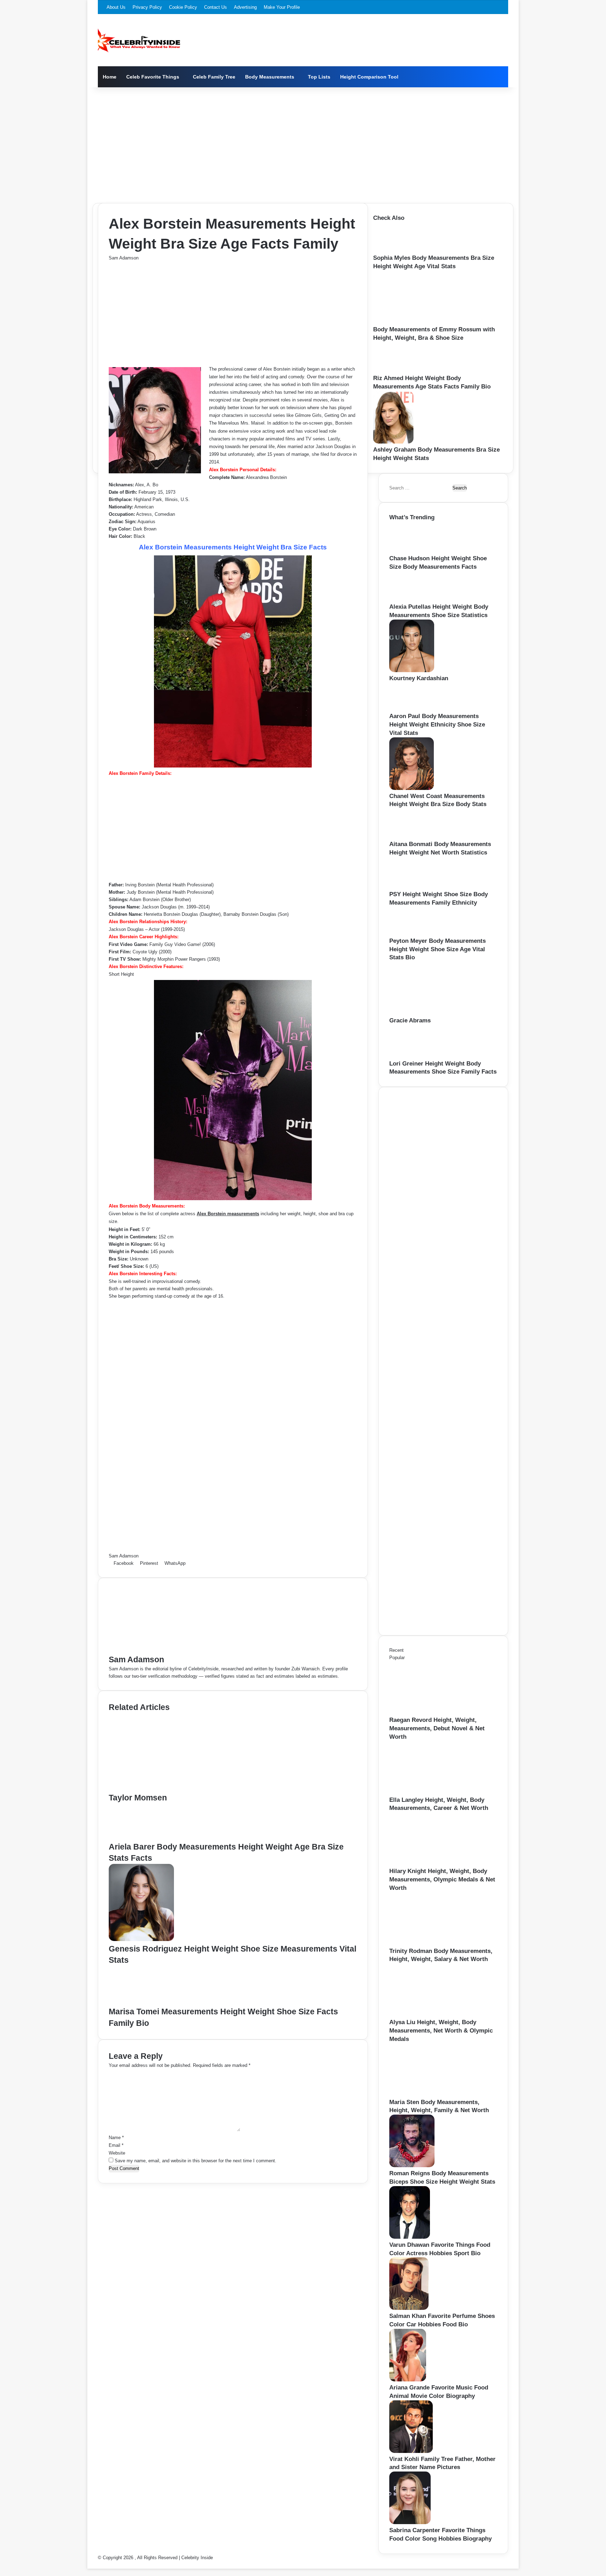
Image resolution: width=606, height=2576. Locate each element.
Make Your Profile (282, 7)
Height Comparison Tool (369, 77)
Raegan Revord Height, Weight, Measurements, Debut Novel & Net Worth (437, 1728)
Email (116, 2145)
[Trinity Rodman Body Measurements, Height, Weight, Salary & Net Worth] (428, 1943)
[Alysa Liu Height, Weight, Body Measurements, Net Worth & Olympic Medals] (428, 2014)
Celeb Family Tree (214, 77)
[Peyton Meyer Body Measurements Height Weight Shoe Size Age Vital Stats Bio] (410, 933)
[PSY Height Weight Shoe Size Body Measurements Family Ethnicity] (412, 887)
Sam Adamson (124, 258)
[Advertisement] (303, 143)
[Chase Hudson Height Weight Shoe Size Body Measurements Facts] (412, 551)
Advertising (245, 7)
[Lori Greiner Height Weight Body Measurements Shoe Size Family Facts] (413, 1056)
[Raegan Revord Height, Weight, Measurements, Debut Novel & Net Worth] (428, 1712)
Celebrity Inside (197, 2558)
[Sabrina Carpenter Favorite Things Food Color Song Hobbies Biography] (410, 2523)
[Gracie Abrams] (428, 1013)
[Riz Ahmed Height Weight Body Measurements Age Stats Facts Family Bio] (395, 370)
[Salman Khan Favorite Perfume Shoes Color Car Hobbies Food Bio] (409, 2308)
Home (110, 77)
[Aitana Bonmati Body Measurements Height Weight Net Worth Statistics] (411, 836)
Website (117, 2153)
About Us (116, 7)
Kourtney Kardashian (419, 678)
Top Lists (319, 77)
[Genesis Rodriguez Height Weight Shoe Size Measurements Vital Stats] (141, 1939)
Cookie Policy (183, 7)
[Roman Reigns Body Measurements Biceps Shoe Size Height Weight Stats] (412, 2166)
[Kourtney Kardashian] (412, 671)
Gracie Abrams (410, 1020)
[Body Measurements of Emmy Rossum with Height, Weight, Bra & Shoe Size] (412, 322)
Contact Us (216, 7)
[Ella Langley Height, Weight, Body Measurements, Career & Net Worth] (428, 1792)
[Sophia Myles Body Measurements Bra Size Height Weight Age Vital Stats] (395, 250)
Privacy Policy (147, 7)
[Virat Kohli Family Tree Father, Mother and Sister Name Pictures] (411, 2451)
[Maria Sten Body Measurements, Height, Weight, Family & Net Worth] (428, 2094)
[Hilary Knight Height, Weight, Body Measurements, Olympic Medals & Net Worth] (428, 1863)
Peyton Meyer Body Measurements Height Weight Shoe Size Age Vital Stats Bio (437, 949)
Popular (397, 1658)
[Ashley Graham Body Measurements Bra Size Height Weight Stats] (393, 442)
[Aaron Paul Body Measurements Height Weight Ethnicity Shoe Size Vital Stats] (409, 708)
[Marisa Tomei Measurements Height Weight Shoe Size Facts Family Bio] (143, 2002)
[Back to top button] (89, 2565)
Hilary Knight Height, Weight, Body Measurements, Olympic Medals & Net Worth (442, 1879)
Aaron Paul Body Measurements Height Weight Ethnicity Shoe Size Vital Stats (437, 725)
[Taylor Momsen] (177, 1788)
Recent (396, 1650)
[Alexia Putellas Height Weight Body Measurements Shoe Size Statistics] (411, 599)
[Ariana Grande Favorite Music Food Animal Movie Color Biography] (408, 2380)
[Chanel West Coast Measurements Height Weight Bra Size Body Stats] (412, 788)
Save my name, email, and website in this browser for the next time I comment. (196, 2161)
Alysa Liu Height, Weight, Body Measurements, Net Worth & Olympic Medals (441, 2031)
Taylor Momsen (138, 1798)
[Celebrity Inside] (139, 40)
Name (116, 2138)
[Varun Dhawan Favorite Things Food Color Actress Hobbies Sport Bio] (410, 2237)
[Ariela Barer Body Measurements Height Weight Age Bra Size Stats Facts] (140, 1837)
